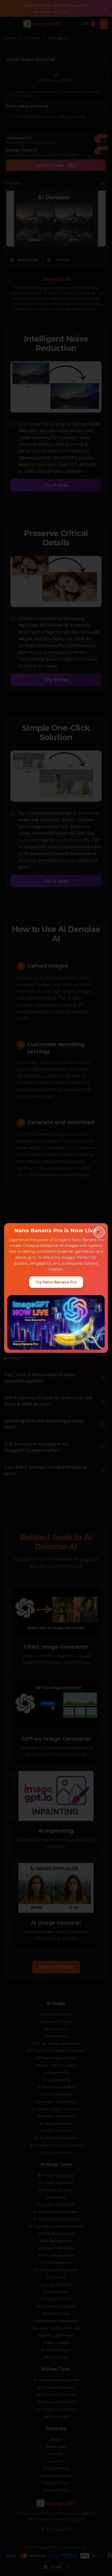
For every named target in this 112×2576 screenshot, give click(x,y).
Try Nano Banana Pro (56, 1282)
